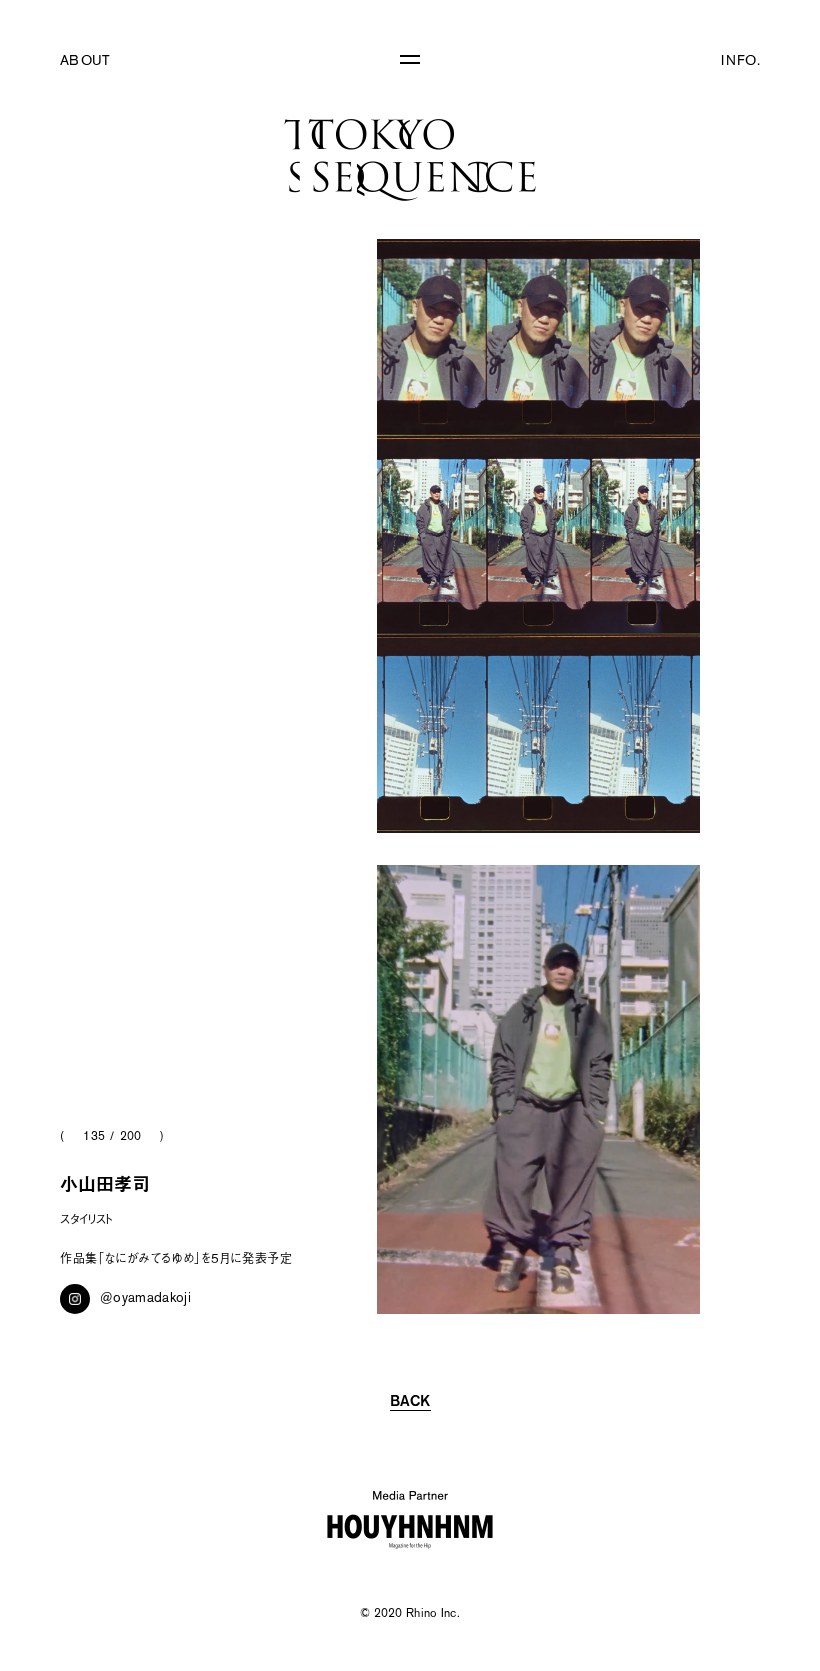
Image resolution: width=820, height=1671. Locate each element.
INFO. (740, 61)
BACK (410, 1401)
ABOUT (85, 61)
